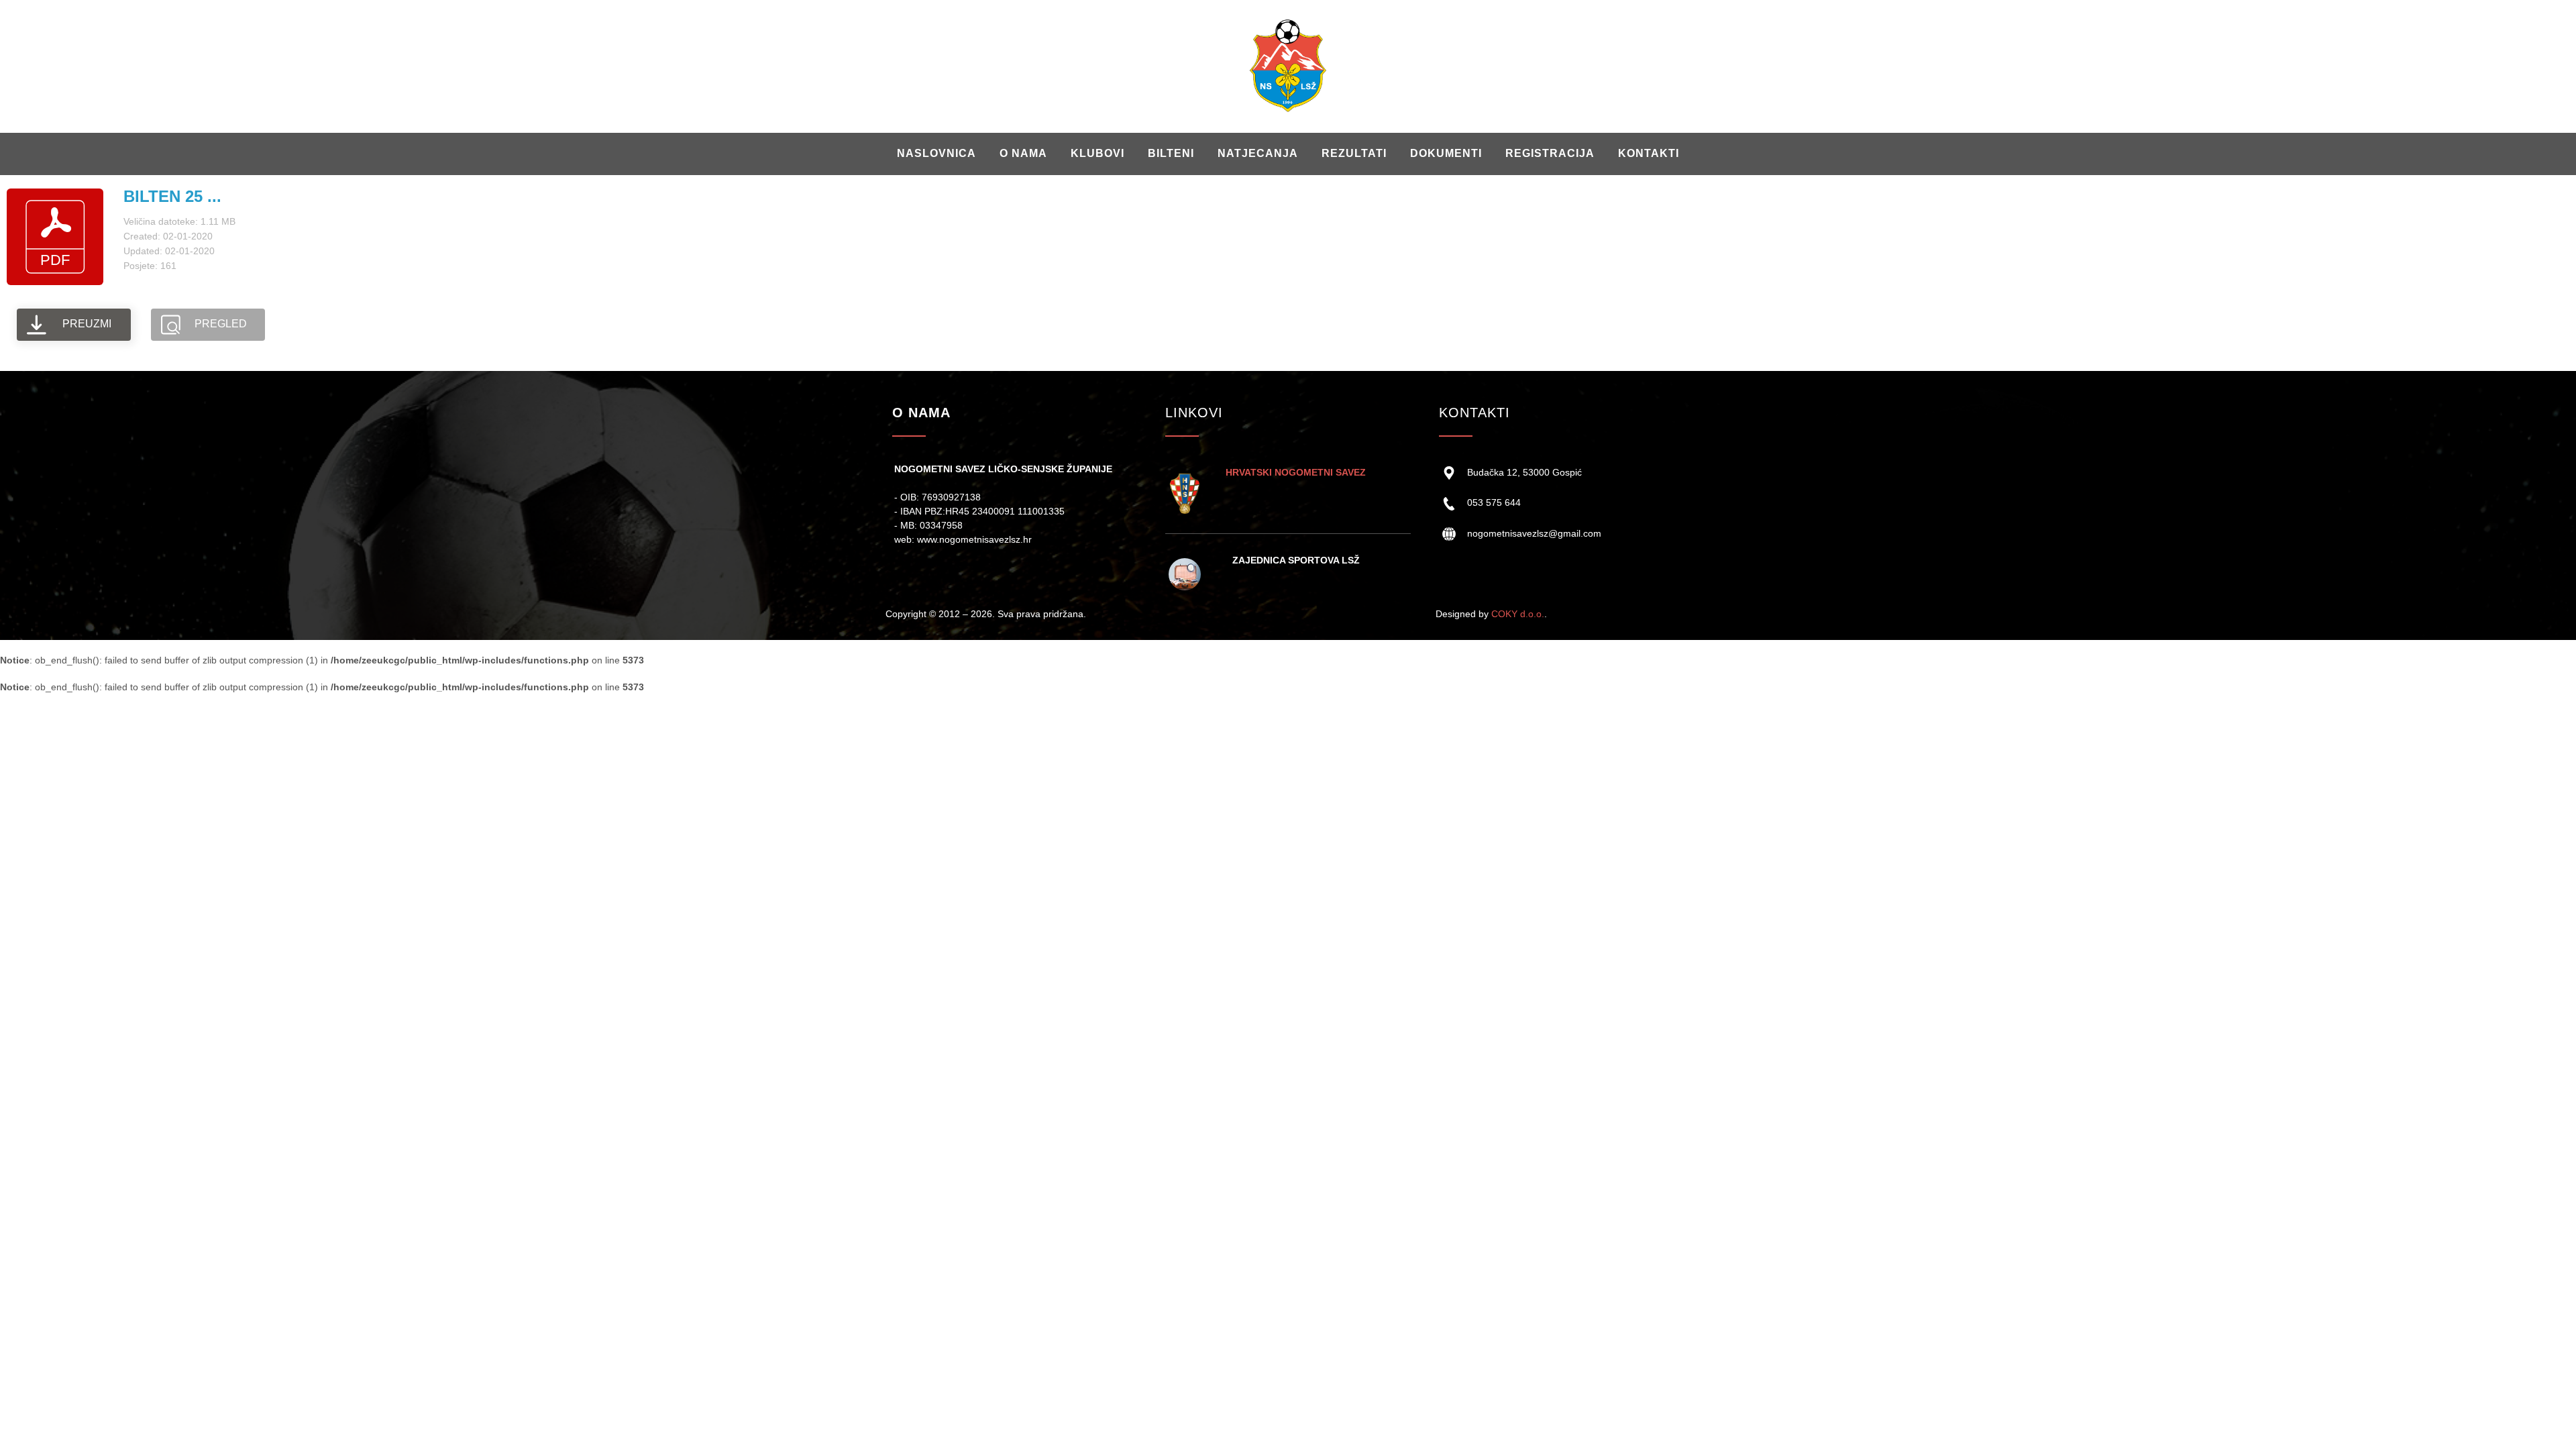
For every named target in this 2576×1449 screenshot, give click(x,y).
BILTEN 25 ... (172, 196)
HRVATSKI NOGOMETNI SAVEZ (1296, 472)
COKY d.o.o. (1518, 614)
